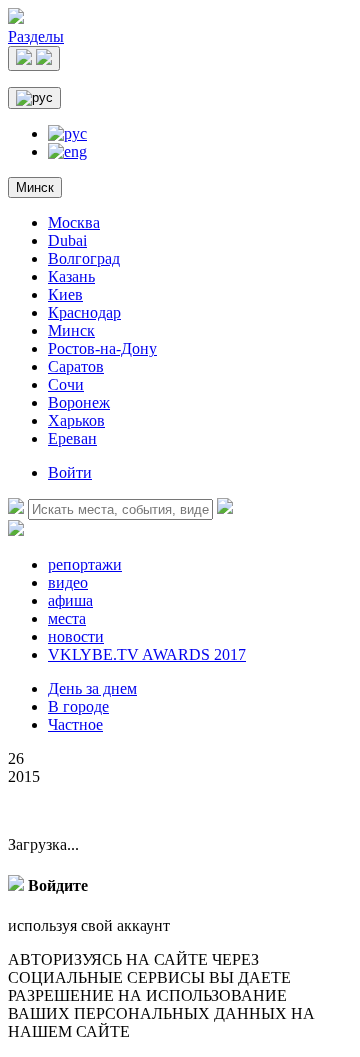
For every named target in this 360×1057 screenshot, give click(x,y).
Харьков (76, 420)
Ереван (72, 438)
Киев (65, 294)
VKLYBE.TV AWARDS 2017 (147, 654)
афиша (70, 600)
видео (68, 582)
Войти (70, 472)
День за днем (92, 688)
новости (76, 636)
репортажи (85, 564)
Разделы (36, 36)
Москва (74, 222)
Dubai (67, 240)
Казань (71, 276)
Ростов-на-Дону (102, 348)
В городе (78, 706)
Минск (35, 187)
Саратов (76, 366)
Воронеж (79, 402)
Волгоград (84, 258)
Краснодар (84, 312)
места (67, 618)
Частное (75, 724)
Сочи (66, 384)
